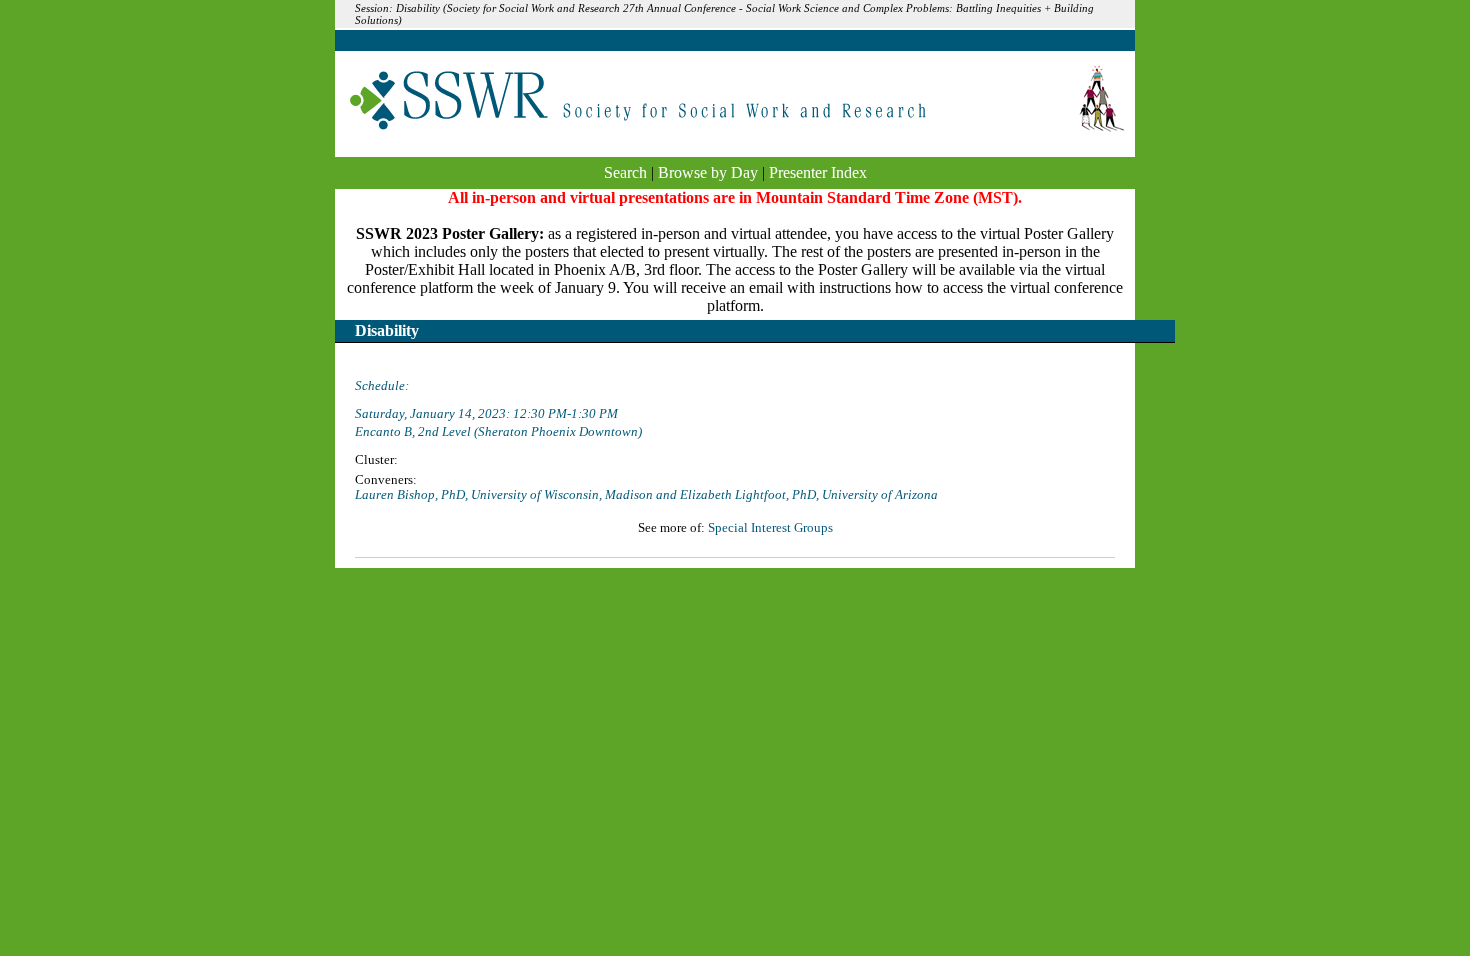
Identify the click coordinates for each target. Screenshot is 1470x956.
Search (625, 172)
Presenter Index (818, 172)
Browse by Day (708, 172)
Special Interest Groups (770, 528)
